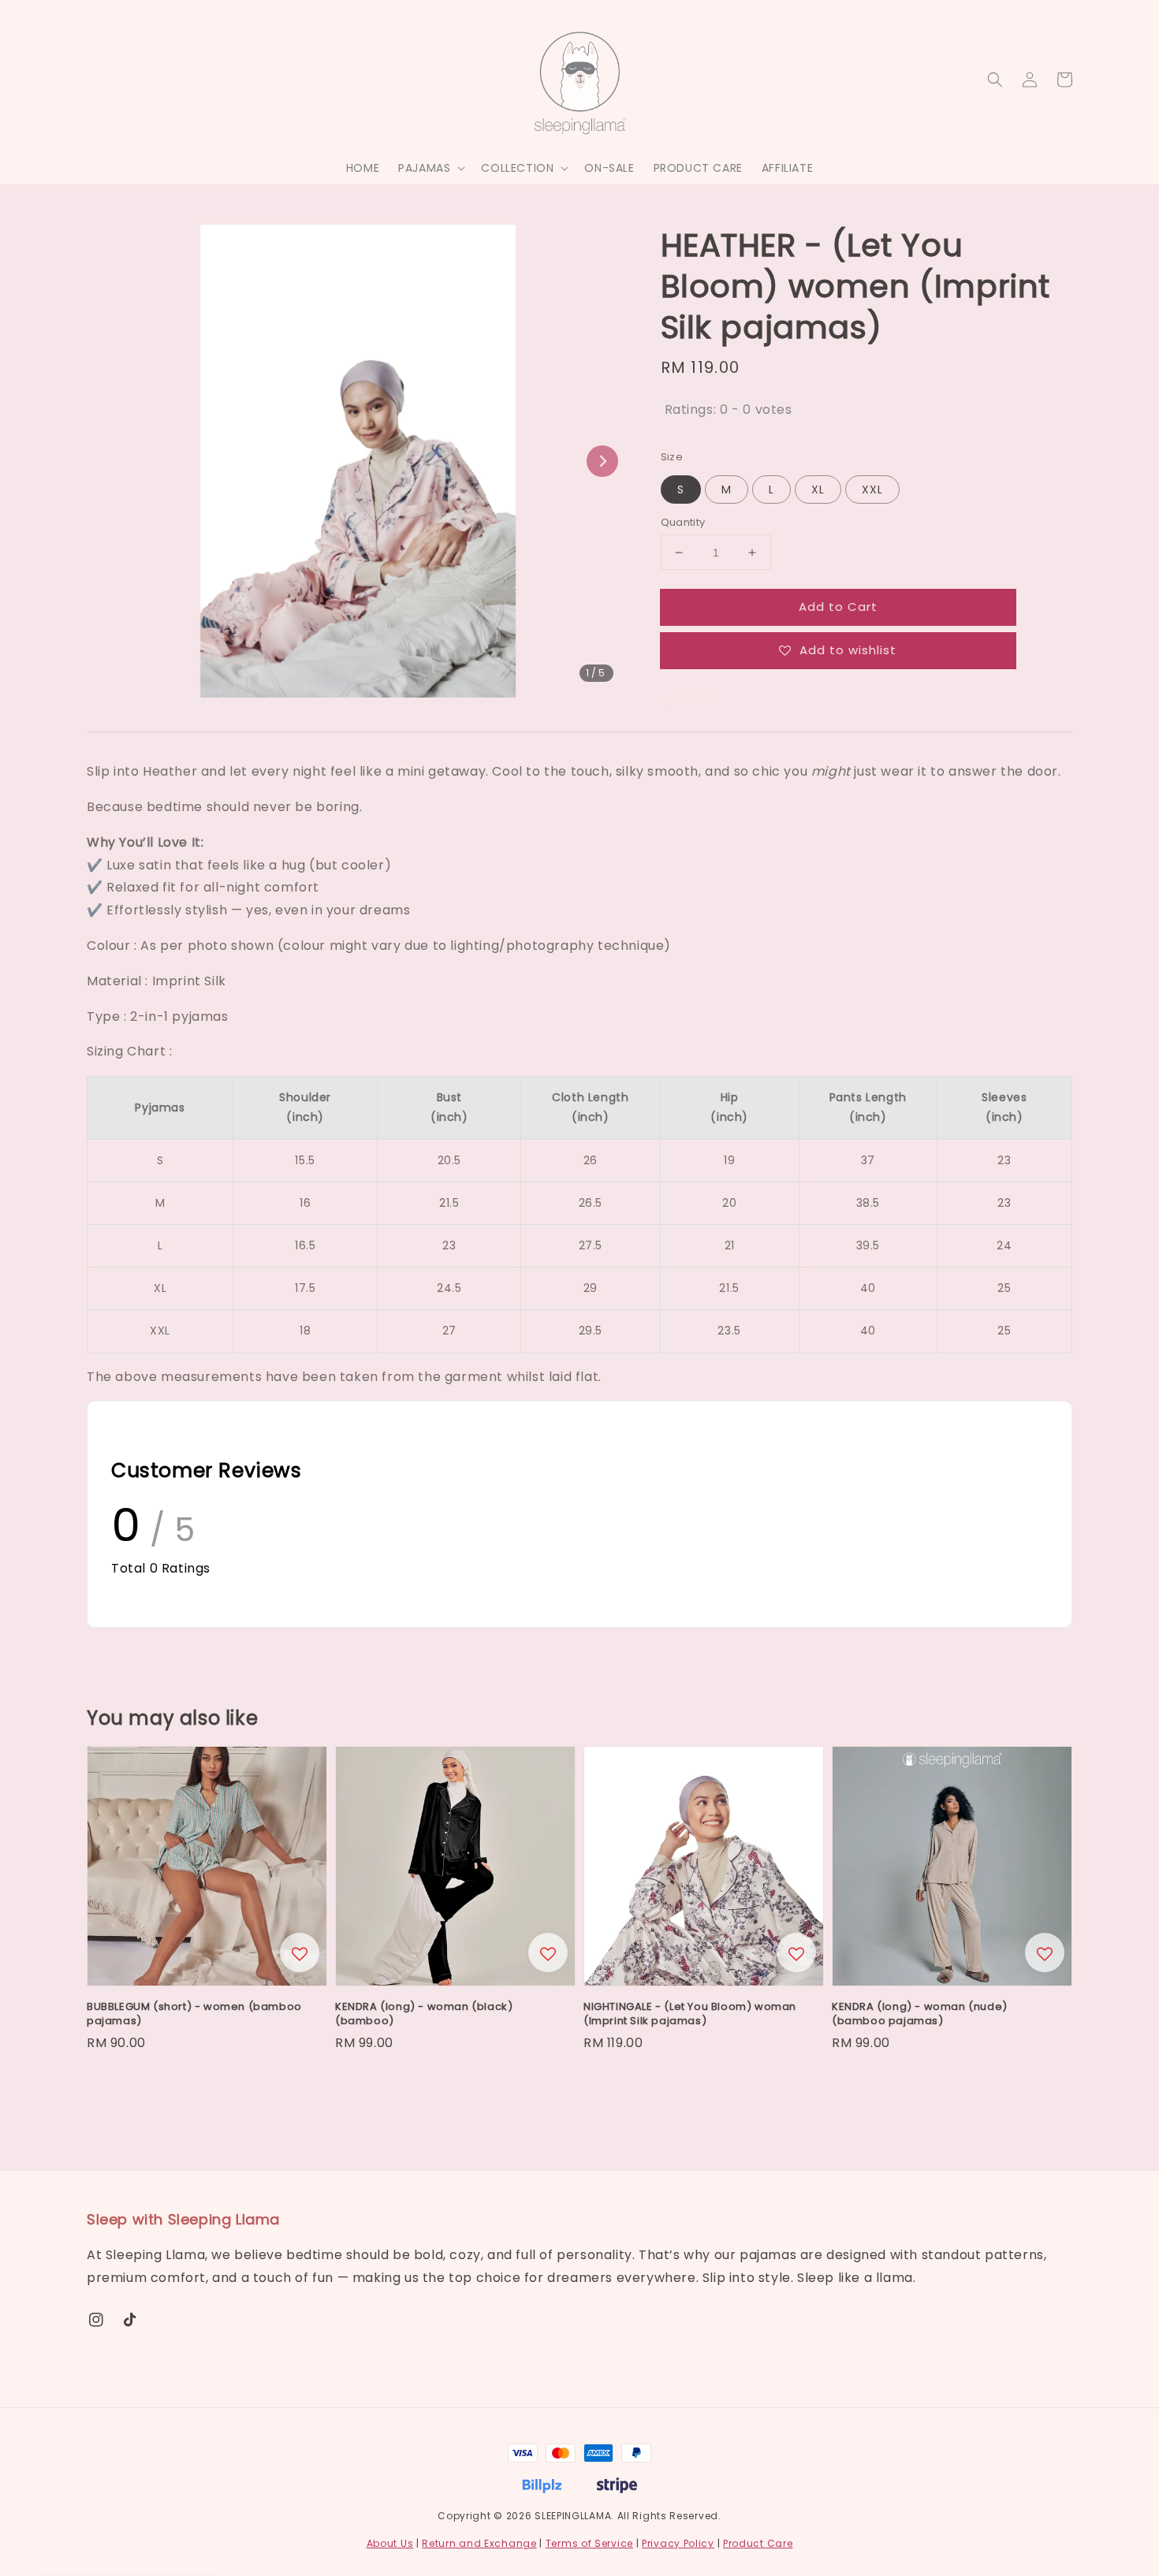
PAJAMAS (424, 168)
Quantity (683, 522)
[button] (995, 80)
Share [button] (700, 698)
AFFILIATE (787, 168)
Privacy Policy (678, 2543)
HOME (363, 168)
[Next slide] (602, 461)
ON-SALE (609, 168)
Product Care (758, 2543)
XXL (872, 490)
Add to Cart (838, 607)
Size (672, 457)
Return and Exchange (479, 2543)
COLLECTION (517, 168)
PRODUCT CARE (698, 168)
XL (818, 490)
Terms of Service (589, 2543)
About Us (390, 2543)
